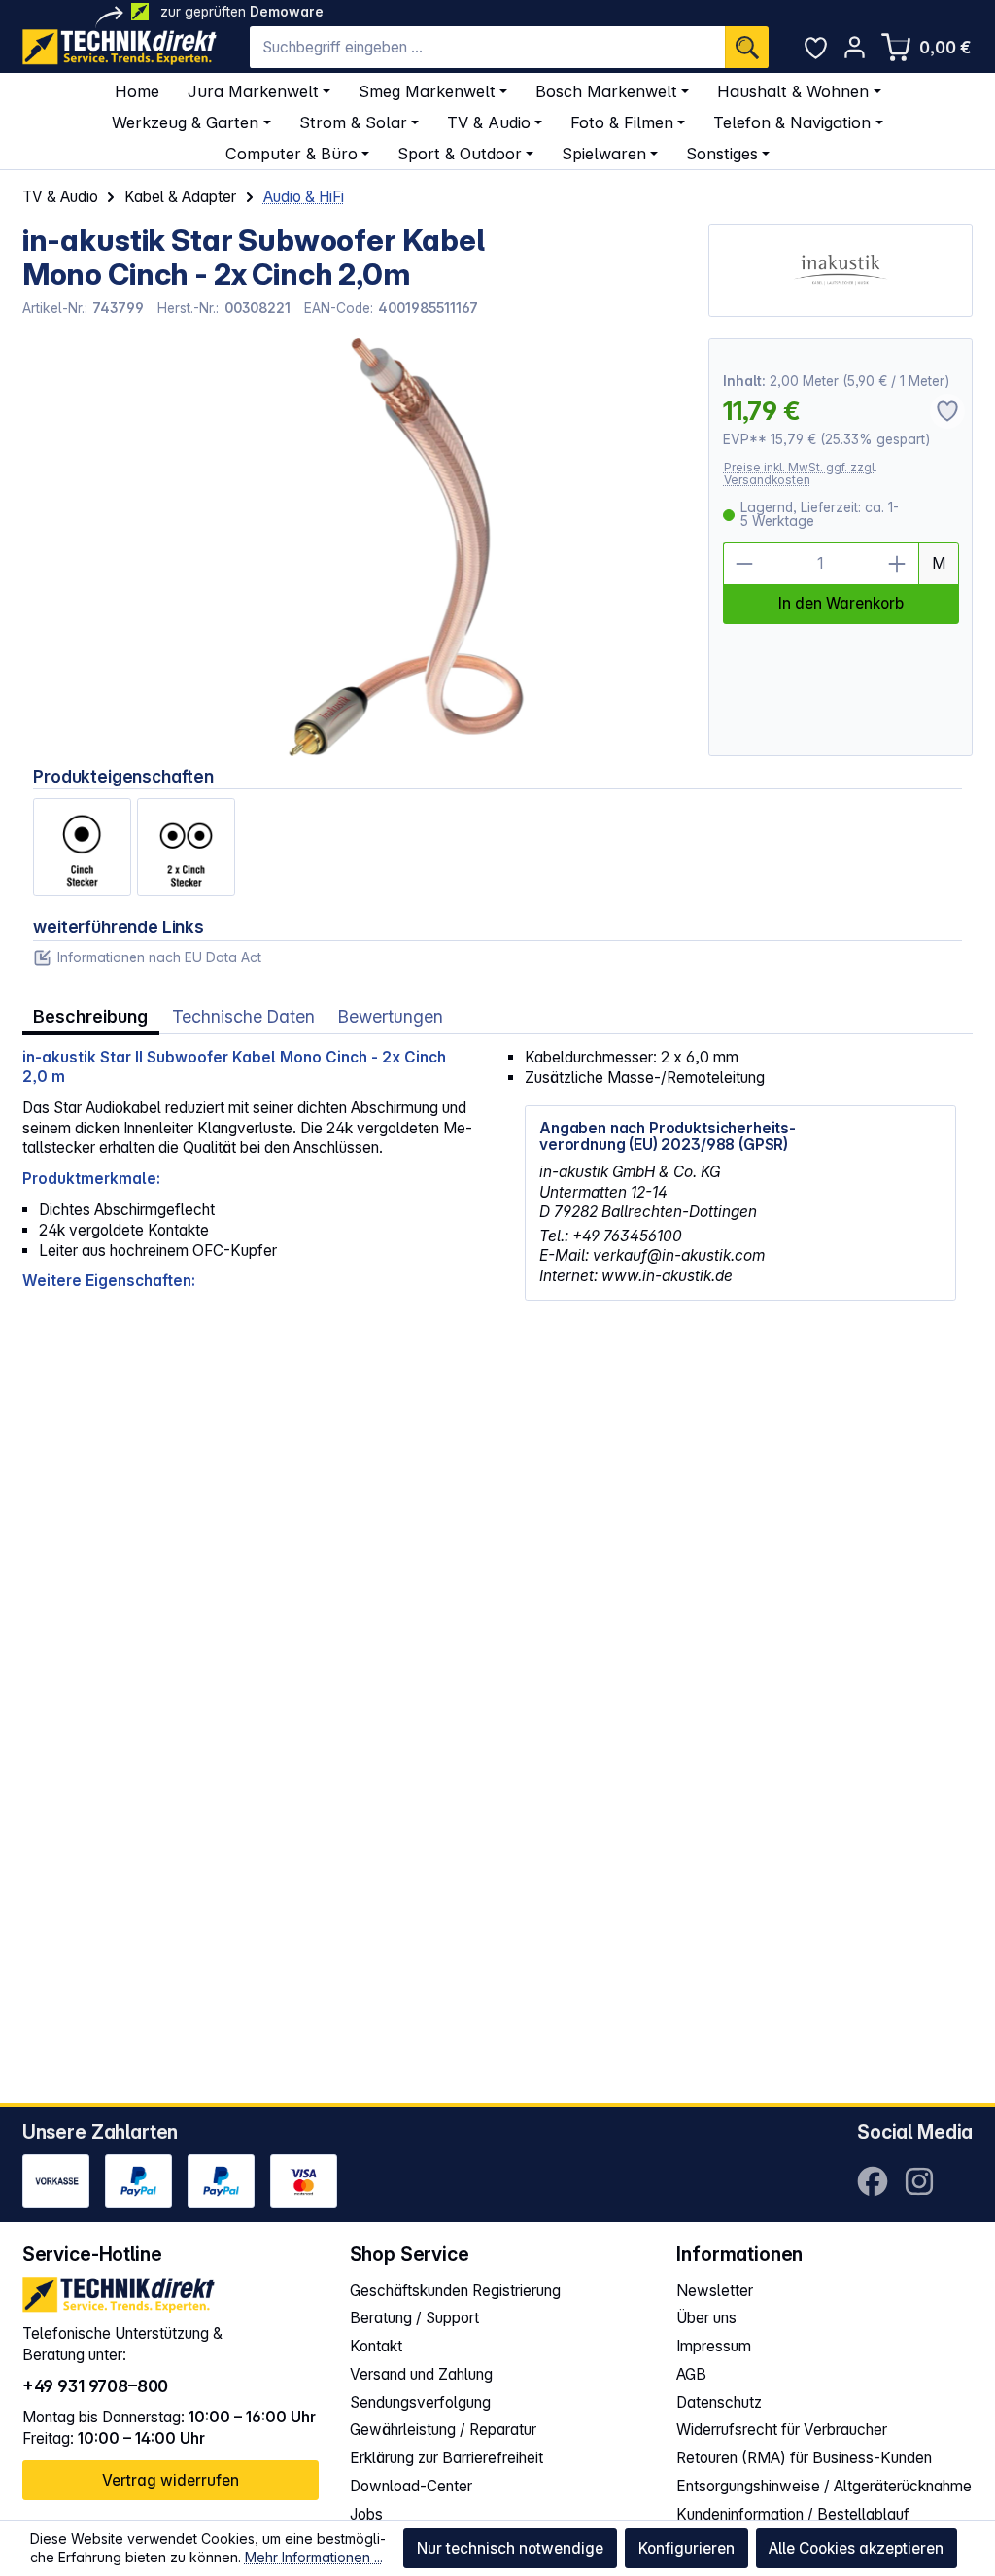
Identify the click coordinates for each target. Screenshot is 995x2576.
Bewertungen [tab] (391, 1016)
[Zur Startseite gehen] (120, 47)
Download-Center (411, 2486)
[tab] (91, 1017)
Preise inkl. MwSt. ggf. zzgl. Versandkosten (801, 474)
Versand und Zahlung (421, 2374)
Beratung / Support (414, 2318)
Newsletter (715, 2291)
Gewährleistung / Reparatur (443, 2430)
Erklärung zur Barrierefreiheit (446, 2458)
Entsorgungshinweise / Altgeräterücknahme (824, 2486)
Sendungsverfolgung (420, 2402)
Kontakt (376, 2346)
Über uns (706, 2318)
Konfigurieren (686, 2548)
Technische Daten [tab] (243, 1016)
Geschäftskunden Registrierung (455, 2291)
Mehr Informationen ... (314, 2557)
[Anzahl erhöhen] (898, 564)
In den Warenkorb (841, 603)
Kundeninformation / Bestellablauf (793, 2514)
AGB (691, 2374)
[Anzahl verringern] (744, 564)
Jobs (366, 2514)
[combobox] (487, 47)
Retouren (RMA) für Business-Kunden (804, 2458)
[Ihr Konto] (855, 47)
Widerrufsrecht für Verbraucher (782, 2430)
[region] (355, 547)
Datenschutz (719, 2402)
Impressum (714, 2346)
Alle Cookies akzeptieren (856, 2548)
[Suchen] (747, 47)
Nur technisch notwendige (510, 2548)
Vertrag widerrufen (171, 2480)
